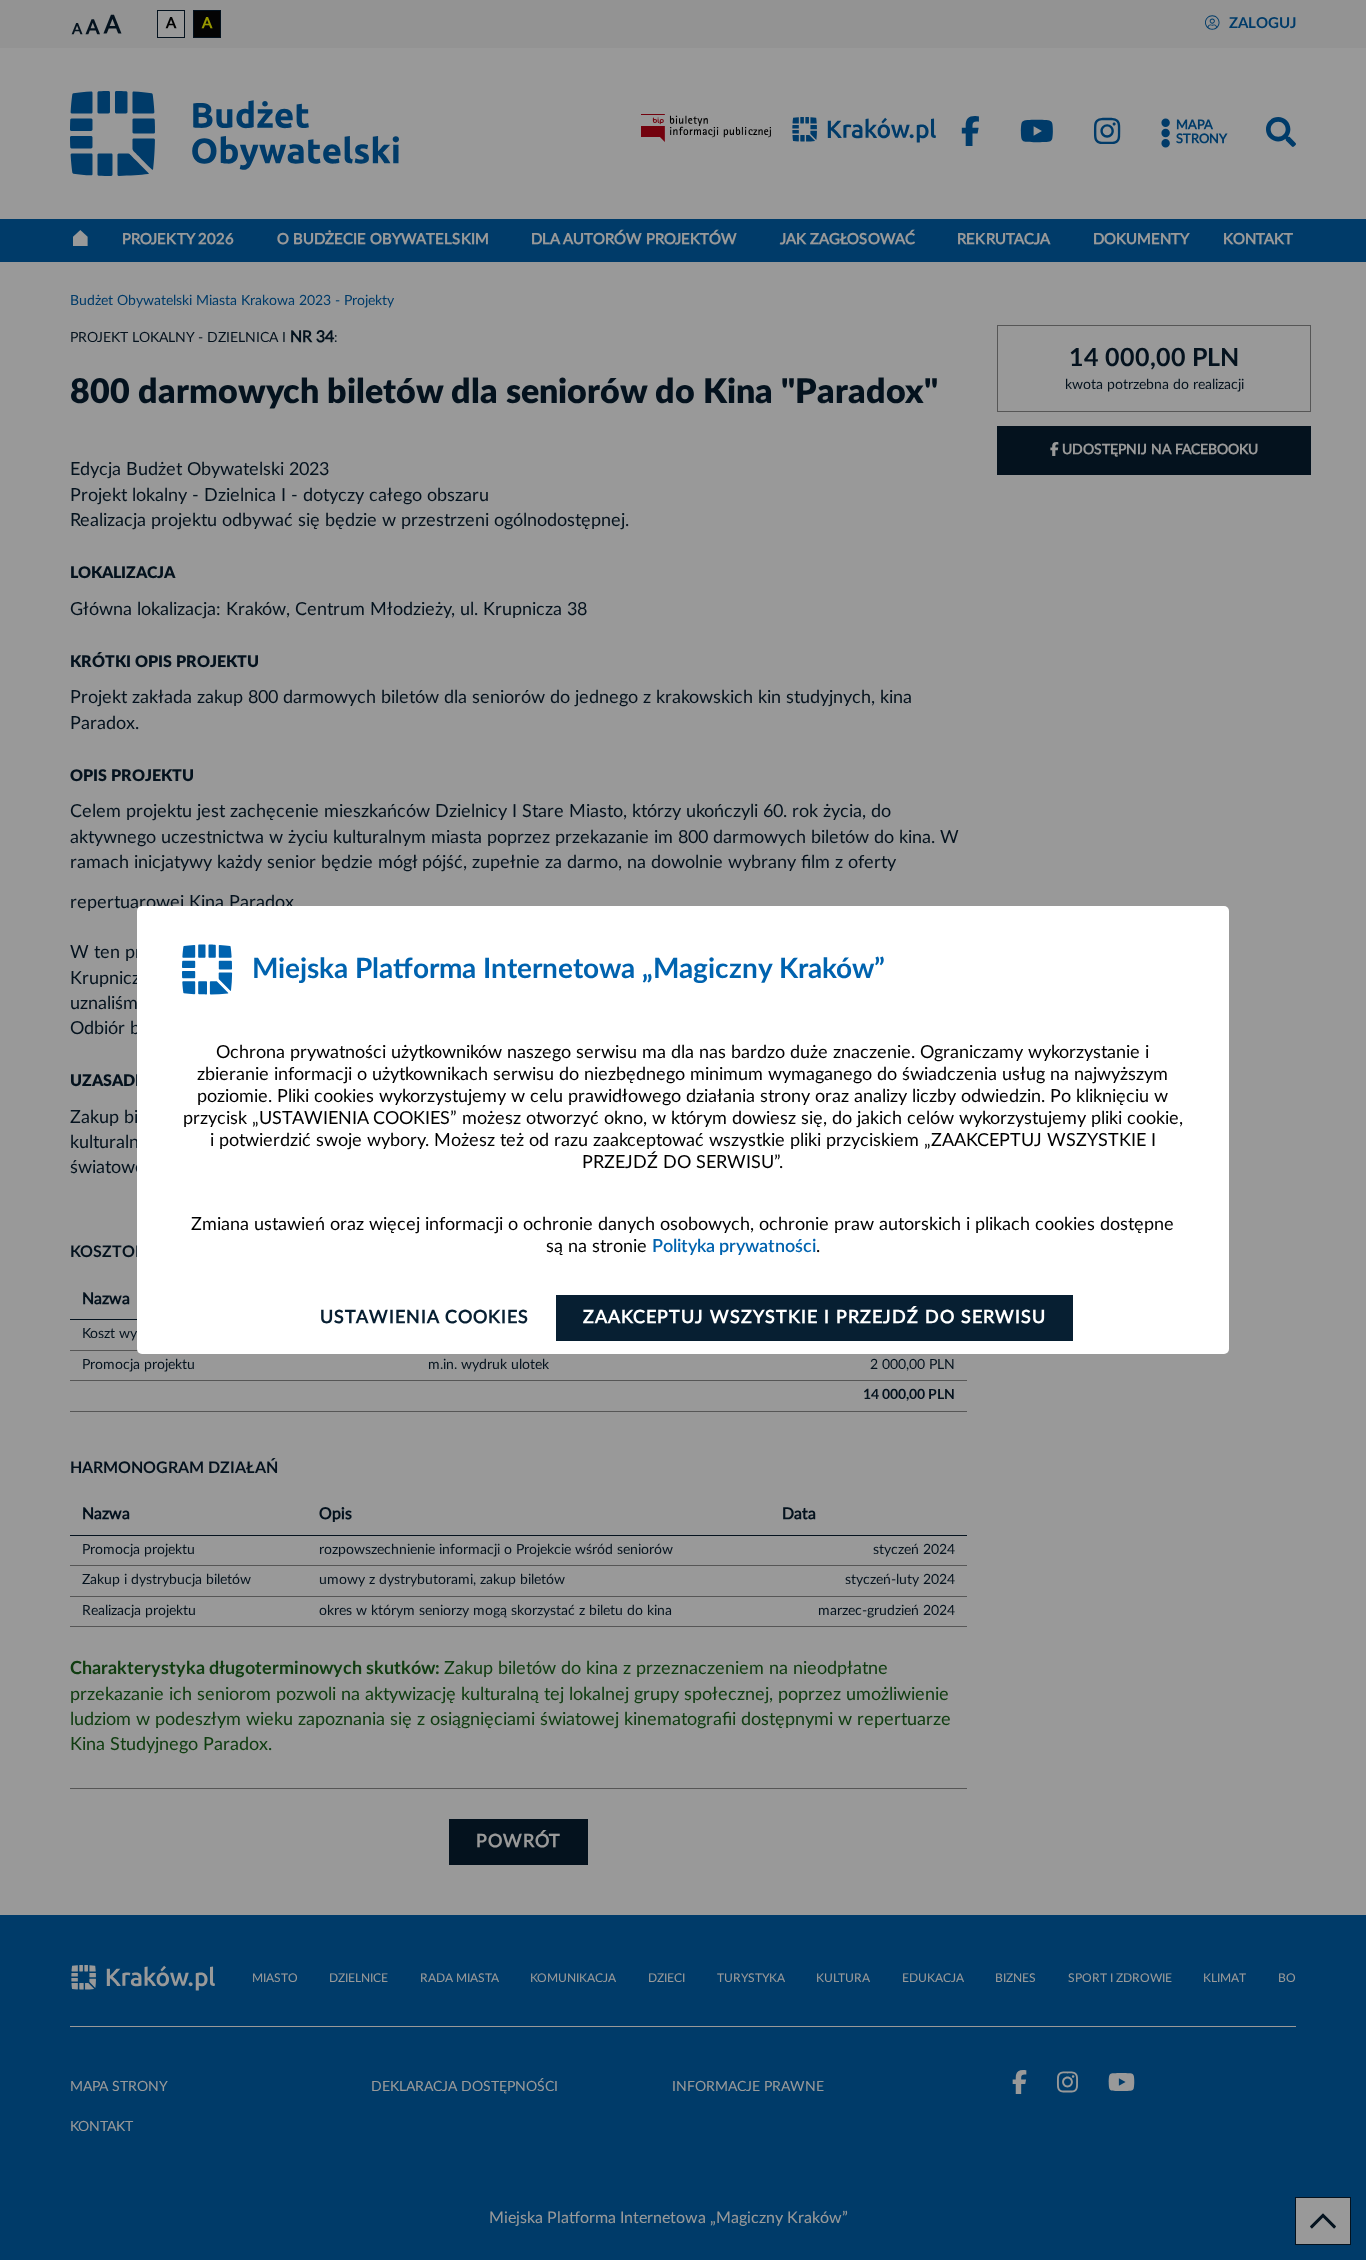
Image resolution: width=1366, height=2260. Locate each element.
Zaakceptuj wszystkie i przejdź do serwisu (814, 1318)
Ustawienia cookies (424, 1318)
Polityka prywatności (734, 1247)
